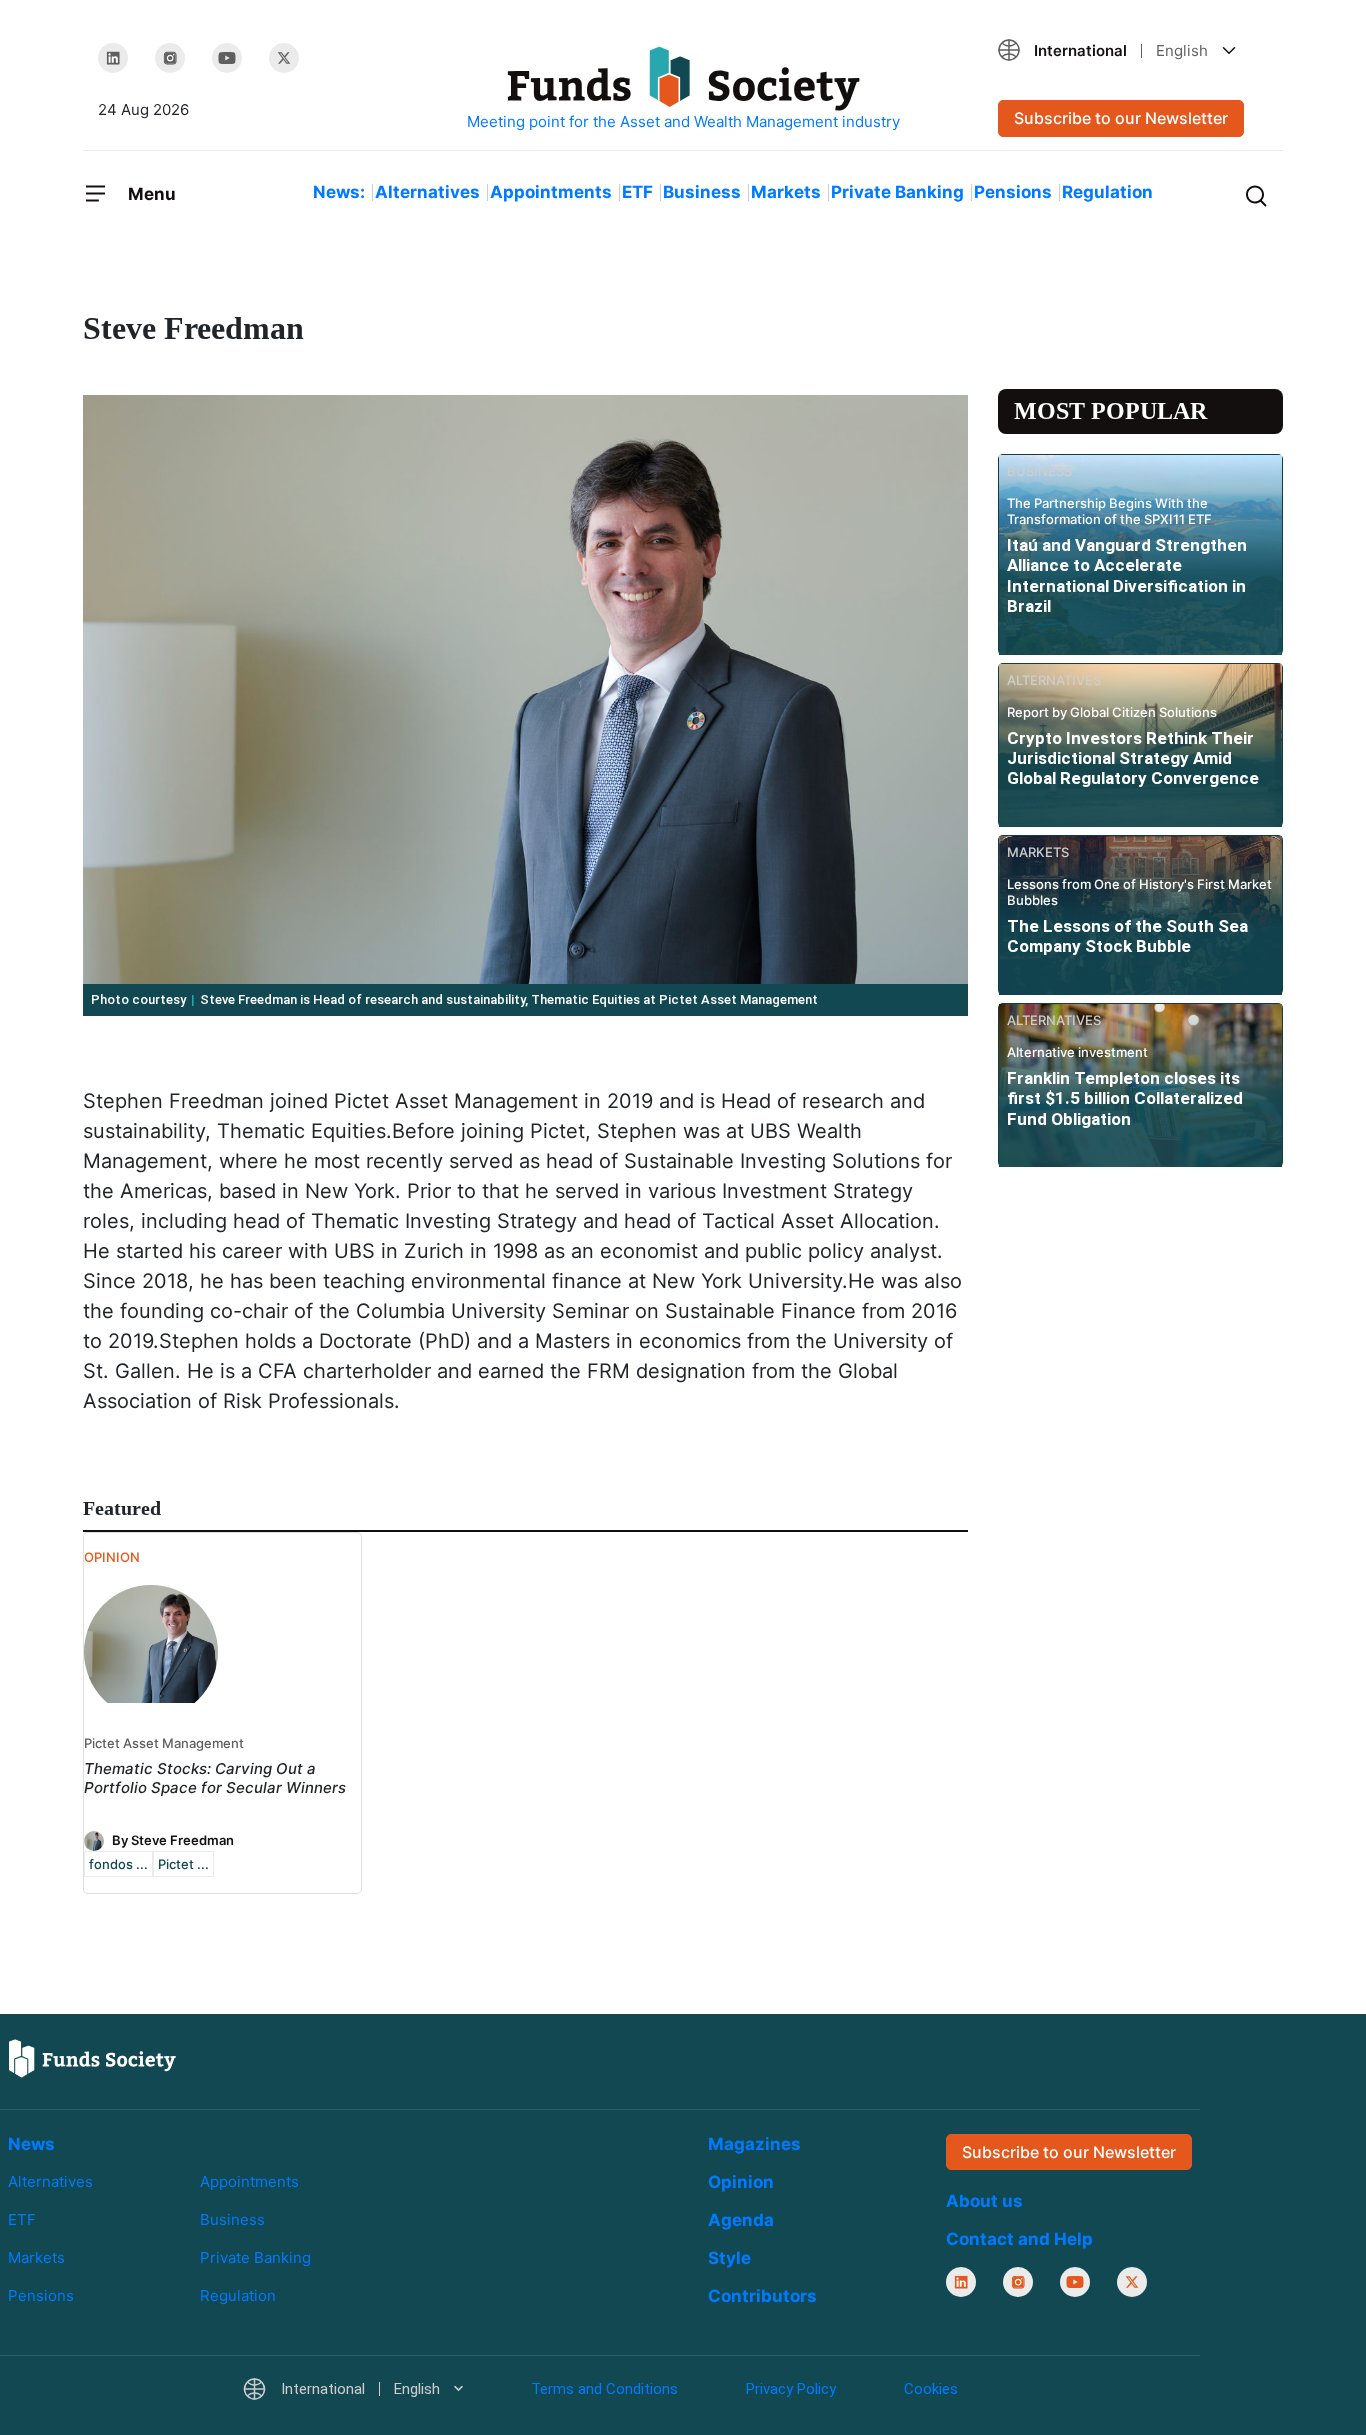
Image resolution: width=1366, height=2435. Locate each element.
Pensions (1013, 192)
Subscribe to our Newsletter (1121, 118)
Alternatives (427, 192)
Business (702, 192)
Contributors (762, 2296)
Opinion (741, 2182)
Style (729, 2258)
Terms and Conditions (604, 2389)
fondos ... (118, 1864)
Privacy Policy (791, 2389)
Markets (786, 192)
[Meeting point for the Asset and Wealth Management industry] (683, 89)
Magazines (754, 2144)
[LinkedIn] (113, 58)
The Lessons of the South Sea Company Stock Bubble (1127, 936)
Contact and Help (1019, 2239)
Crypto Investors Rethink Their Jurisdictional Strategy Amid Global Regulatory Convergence (1133, 758)
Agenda (741, 2220)
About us (984, 2201)
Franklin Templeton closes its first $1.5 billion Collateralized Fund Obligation (1125, 1098)
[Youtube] (227, 58)
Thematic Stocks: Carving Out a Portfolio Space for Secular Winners (215, 1778)
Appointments (551, 192)
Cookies (931, 2389)
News (31, 2144)
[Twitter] (284, 58)
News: (339, 192)
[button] (1133, 50)
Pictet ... (183, 1864)
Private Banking (897, 192)
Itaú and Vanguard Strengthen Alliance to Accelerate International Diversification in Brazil (1127, 575)
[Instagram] (170, 58)
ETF (637, 192)
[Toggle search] (1256, 194)
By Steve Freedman (173, 1839)
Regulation (1107, 192)
